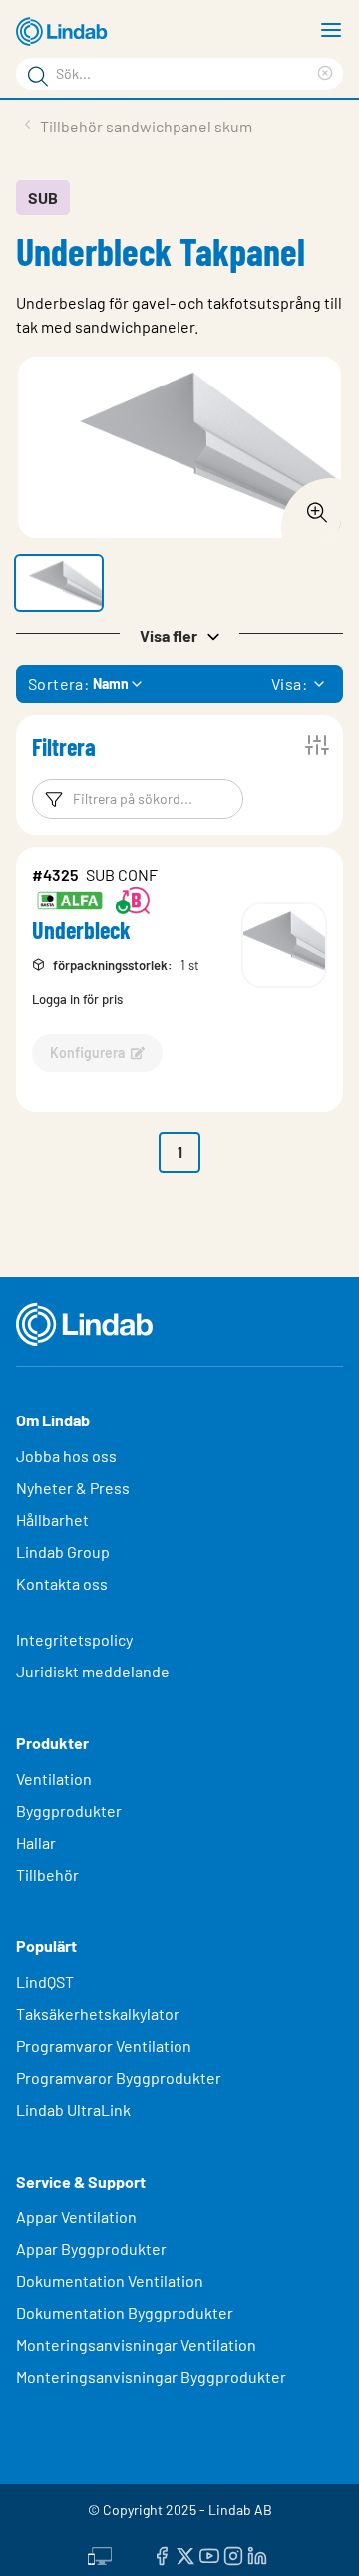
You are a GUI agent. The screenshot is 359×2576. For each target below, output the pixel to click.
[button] (59, 583)
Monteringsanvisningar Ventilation (136, 2344)
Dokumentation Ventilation (110, 2281)
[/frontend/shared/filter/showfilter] (317, 745)
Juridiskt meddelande (93, 1671)
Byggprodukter (69, 1810)
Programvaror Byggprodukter (119, 2077)
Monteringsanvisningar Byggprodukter (151, 2376)
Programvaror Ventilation (104, 2046)
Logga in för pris (77, 999)
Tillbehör (47, 1874)
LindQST (45, 1982)
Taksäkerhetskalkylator (98, 2014)
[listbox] (319, 684)
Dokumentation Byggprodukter (125, 2313)
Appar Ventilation (76, 2217)
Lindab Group (63, 1551)
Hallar (36, 1842)
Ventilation (54, 1779)
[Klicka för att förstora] (311, 507)
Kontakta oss (62, 1583)
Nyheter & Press (73, 1488)
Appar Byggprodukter (91, 2249)
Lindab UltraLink (73, 2109)
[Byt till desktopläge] (100, 2553)
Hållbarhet (52, 1520)
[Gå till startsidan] (65, 32)
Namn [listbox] (111, 684)
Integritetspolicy (74, 1639)
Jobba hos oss (66, 1456)
